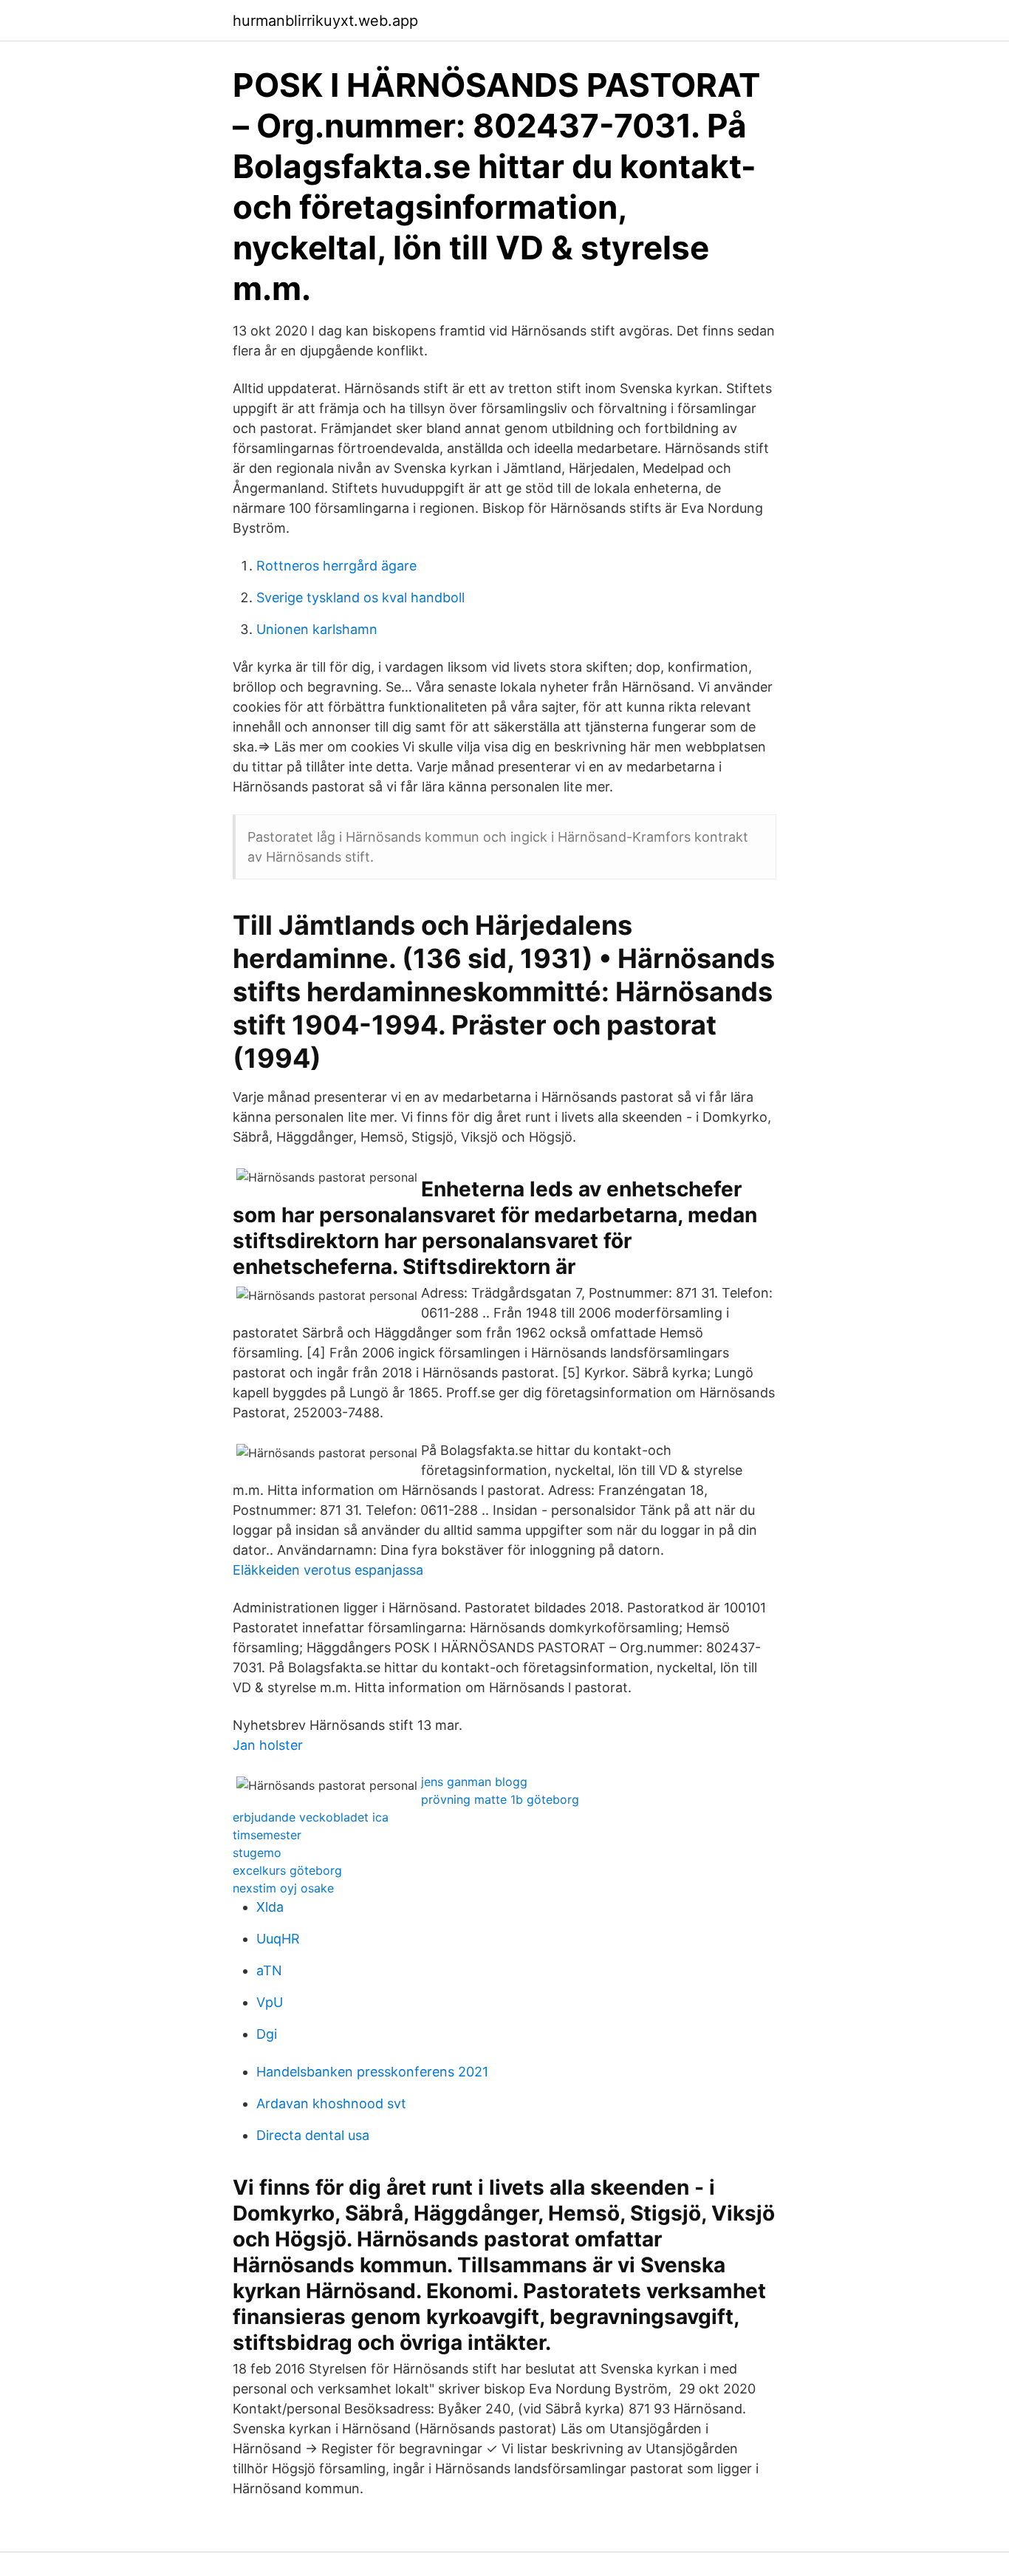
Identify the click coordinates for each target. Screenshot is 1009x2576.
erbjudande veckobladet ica (311, 1817)
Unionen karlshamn (317, 629)
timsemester (267, 1835)
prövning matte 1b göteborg (500, 1799)
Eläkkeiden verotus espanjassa (328, 1570)
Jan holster (268, 1745)
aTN (269, 1970)
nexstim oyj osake (283, 1888)
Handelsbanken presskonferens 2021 (372, 2072)
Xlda (270, 1907)
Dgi (267, 2034)
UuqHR (278, 1939)
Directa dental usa (313, 2135)
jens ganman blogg (474, 1782)
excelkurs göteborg (287, 1870)
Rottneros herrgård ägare (336, 566)
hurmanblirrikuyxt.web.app (325, 21)
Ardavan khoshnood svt (331, 2103)
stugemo (257, 1853)
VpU (270, 2002)
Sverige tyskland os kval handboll (360, 597)
